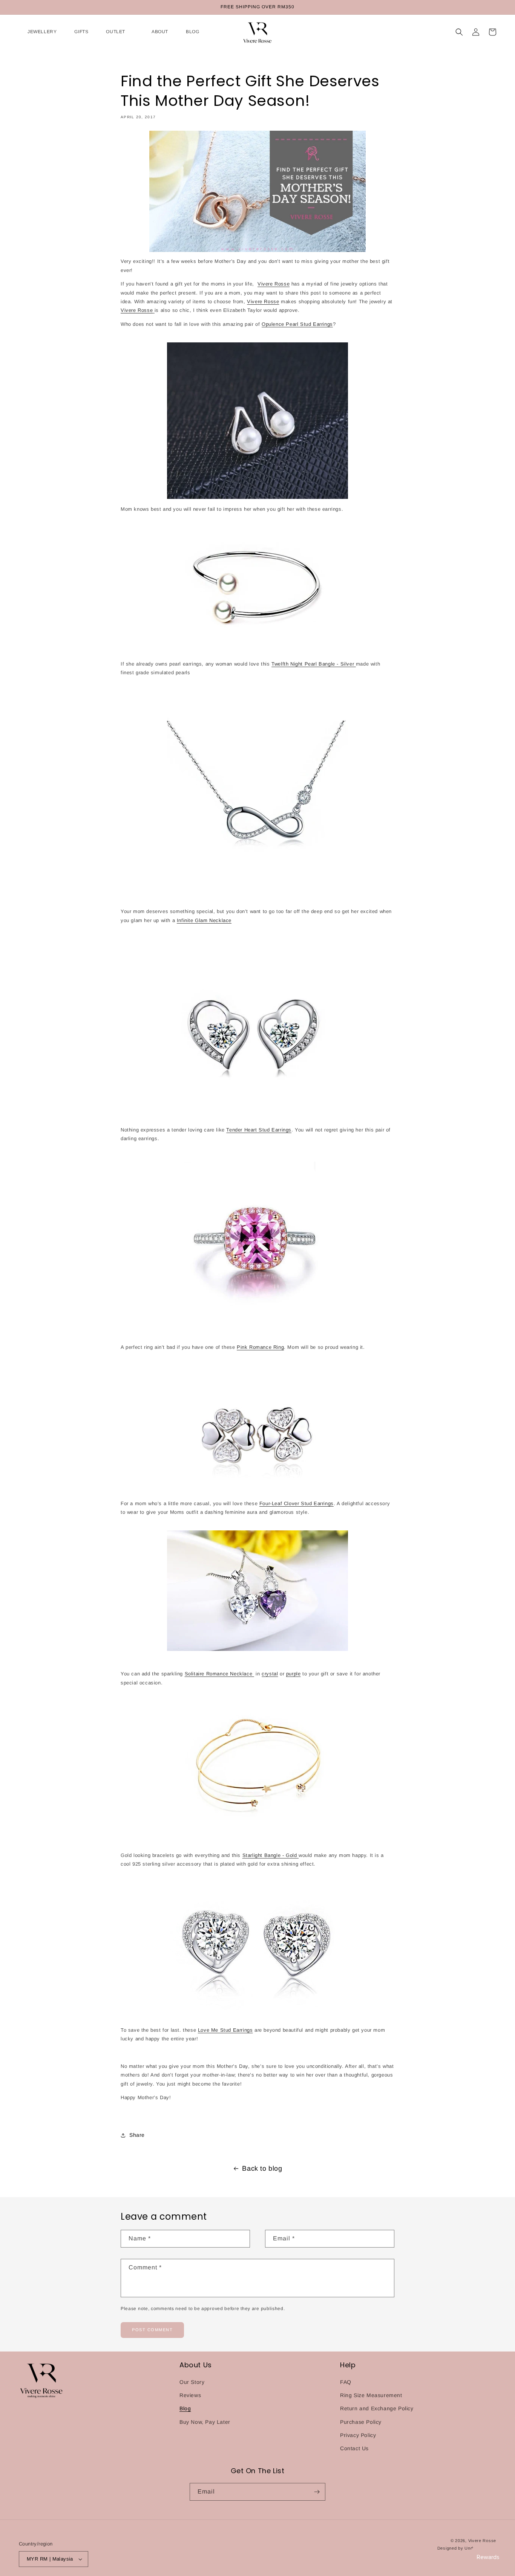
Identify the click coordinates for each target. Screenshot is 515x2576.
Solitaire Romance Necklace (219, 1674)
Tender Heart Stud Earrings (259, 1130)
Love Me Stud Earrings (225, 2030)
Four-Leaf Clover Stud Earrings (297, 1503)
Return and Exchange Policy (377, 2408)
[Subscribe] (317, 2492)
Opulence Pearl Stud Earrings (297, 324)
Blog (185, 2408)
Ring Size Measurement (371, 2395)
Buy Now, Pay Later (205, 2422)
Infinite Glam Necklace (204, 920)
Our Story (192, 2382)
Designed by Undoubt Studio (467, 2548)
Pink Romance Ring (260, 1347)
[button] (38, 32)
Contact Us (354, 2448)
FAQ (346, 2382)
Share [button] (137, 2135)
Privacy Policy (358, 2435)
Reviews (190, 2395)
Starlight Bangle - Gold (271, 1855)
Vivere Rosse (274, 284)
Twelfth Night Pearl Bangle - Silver (314, 664)
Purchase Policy (361, 2422)
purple (294, 1674)
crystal (270, 1674)
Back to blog (262, 2168)
